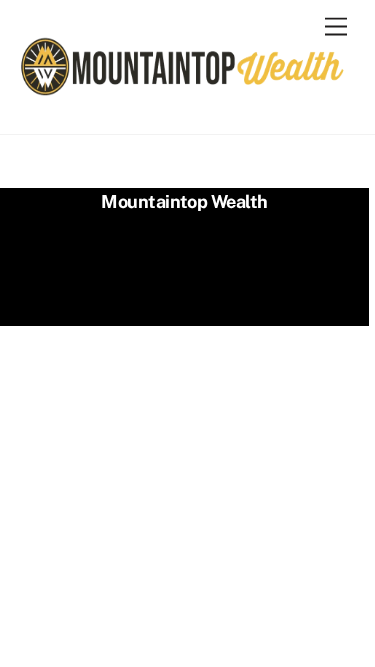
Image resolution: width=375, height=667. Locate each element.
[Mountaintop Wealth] (183, 88)
